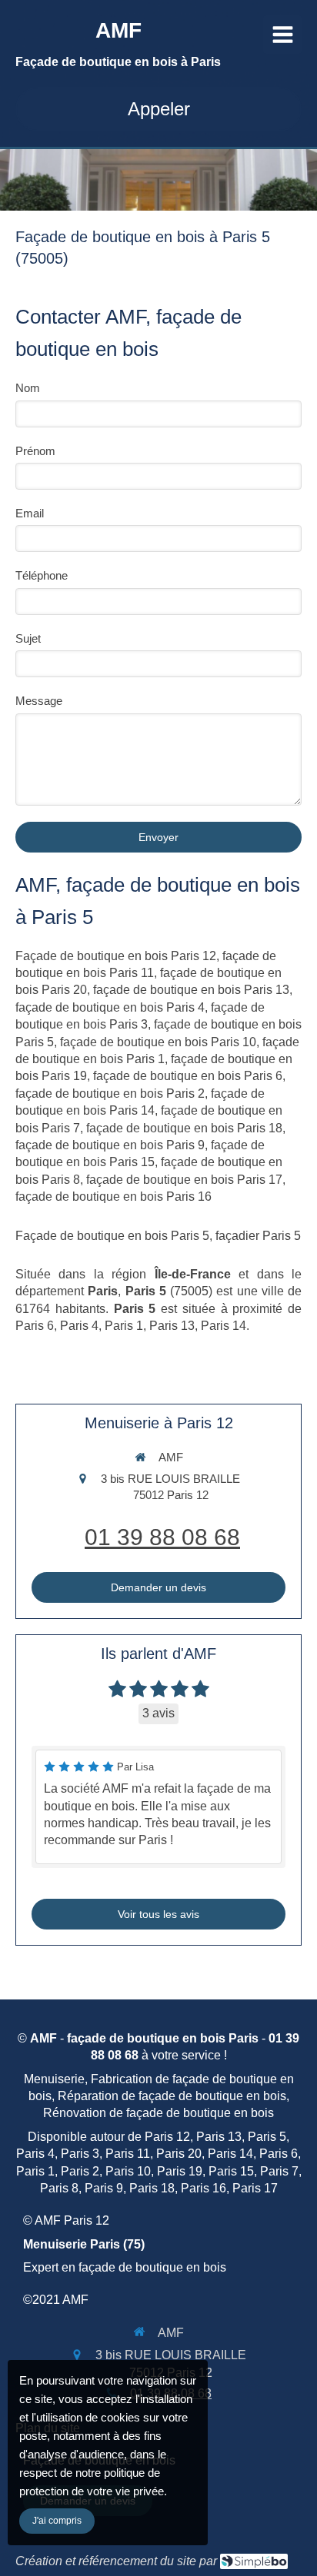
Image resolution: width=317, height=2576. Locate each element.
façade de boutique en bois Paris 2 (110, 1094)
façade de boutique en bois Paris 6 (188, 1076)
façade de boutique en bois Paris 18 (184, 1128)
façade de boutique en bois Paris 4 (110, 1007)
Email (30, 513)
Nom (28, 388)
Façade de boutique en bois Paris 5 (112, 1236)
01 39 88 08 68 (162, 1537)
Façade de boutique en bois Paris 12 (116, 956)
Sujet (28, 638)
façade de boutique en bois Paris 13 (191, 990)
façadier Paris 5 (258, 1236)
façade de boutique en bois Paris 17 (184, 1180)
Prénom (35, 451)
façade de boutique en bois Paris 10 (158, 1042)
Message (39, 701)
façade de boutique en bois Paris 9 (110, 1145)
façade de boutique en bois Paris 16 (113, 1197)
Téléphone (42, 575)
